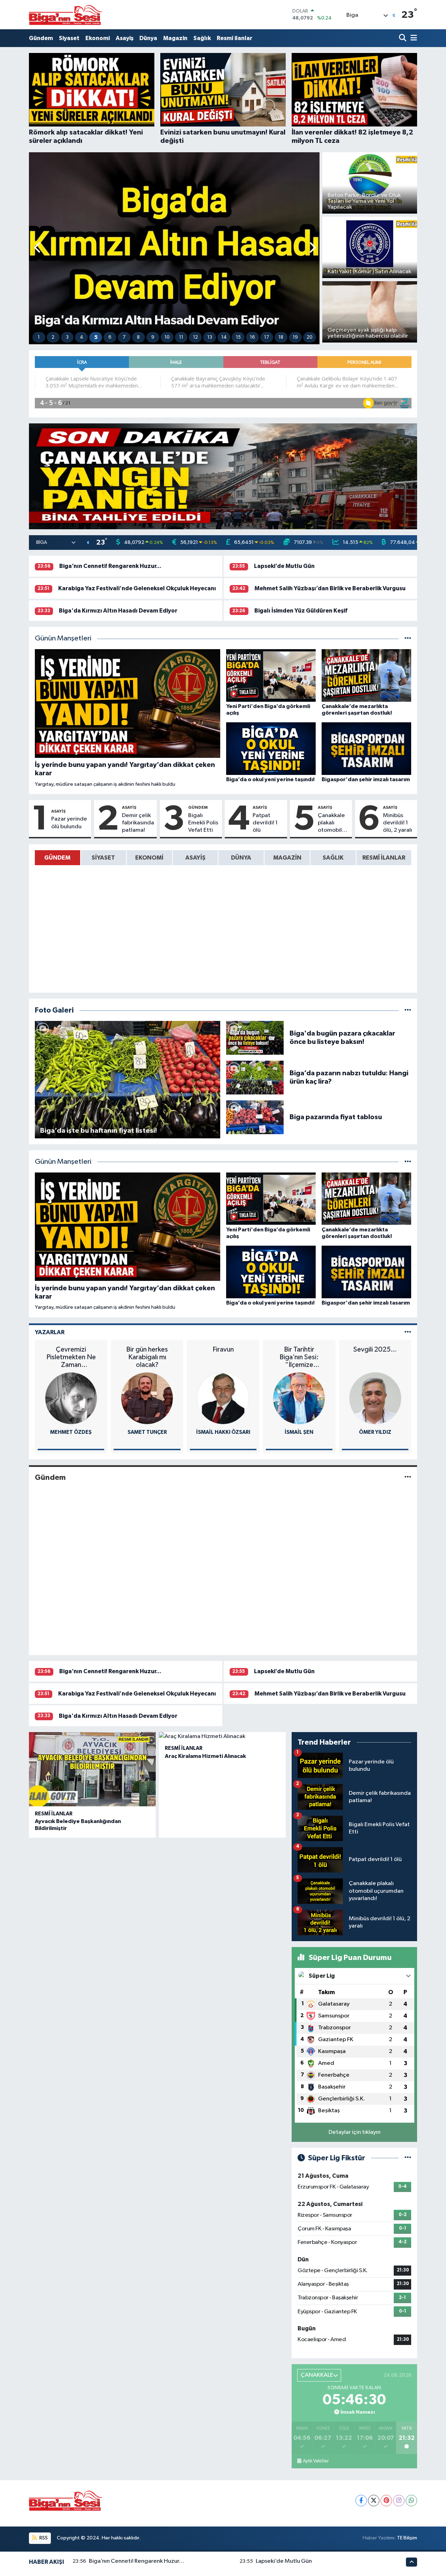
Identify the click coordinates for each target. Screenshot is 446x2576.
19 (295, 337)
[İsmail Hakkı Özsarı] (147, 1398)
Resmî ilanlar (234, 38)
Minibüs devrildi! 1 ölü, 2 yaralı (398, 823)
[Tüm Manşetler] (408, 639)
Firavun (147, 1349)
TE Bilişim (407, 2538)
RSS (43, 2538)
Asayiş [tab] (195, 858)
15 (238, 337)
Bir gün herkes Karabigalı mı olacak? (71, 1357)
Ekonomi (98, 38)
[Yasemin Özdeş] (375, 1398)
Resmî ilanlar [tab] (384, 858)
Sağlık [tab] (333, 858)
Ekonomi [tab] (149, 858)
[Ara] (403, 38)
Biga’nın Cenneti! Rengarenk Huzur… (110, 566)
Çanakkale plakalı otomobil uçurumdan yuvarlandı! (333, 823)
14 (224, 337)
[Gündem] (408, 1477)
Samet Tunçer (71, 1432)
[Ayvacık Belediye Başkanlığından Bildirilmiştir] (92, 1769)
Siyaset (69, 38)
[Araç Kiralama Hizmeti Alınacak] (222, 1737)
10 (167, 337)
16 (252, 337)
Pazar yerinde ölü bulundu (69, 823)
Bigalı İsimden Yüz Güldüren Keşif (301, 611)
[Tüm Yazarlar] (408, 1332)
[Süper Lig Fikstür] (408, 2158)
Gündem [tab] (57, 858)
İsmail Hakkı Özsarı (147, 1432)
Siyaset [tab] (103, 858)
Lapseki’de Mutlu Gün (284, 566)
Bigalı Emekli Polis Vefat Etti (203, 823)
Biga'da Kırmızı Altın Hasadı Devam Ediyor (118, 611)
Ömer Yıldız (299, 1432)
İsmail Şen (223, 1432)
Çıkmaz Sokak (375, 1349)
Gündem (41, 38)
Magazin (175, 38)
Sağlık (202, 38)
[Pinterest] (386, 2501)
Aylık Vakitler (316, 2461)
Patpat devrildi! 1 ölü (265, 823)
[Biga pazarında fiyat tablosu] (255, 1117)
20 (310, 337)
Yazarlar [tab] (50, 1332)
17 (267, 337)
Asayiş (125, 38)
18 (281, 337)
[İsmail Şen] (223, 1398)
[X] (374, 2501)
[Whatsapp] (411, 2501)
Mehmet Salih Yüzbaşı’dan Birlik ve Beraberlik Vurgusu (330, 588)
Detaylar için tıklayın (355, 2132)
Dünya (148, 38)
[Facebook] (361, 2501)
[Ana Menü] (413, 38)
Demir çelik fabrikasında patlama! (138, 823)
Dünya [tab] (241, 858)
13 (210, 337)
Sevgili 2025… (299, 1349)
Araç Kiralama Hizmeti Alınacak (205, 1756)
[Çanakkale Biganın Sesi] (66, 15)
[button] (38, 248)
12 (195, 337)
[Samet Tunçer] (71, 1398)
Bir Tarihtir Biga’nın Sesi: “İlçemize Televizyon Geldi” (223, 1357)
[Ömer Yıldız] (299, 1398)
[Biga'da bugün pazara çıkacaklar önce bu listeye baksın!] (255, 1037)
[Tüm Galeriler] (408, 1010)
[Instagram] (399, 2501)
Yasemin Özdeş (375, 1432)
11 (181, 337)
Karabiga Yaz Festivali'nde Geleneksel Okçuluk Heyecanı (137, 588)
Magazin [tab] (287, 858)
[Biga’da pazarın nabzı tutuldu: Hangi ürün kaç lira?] (255, 1077)
